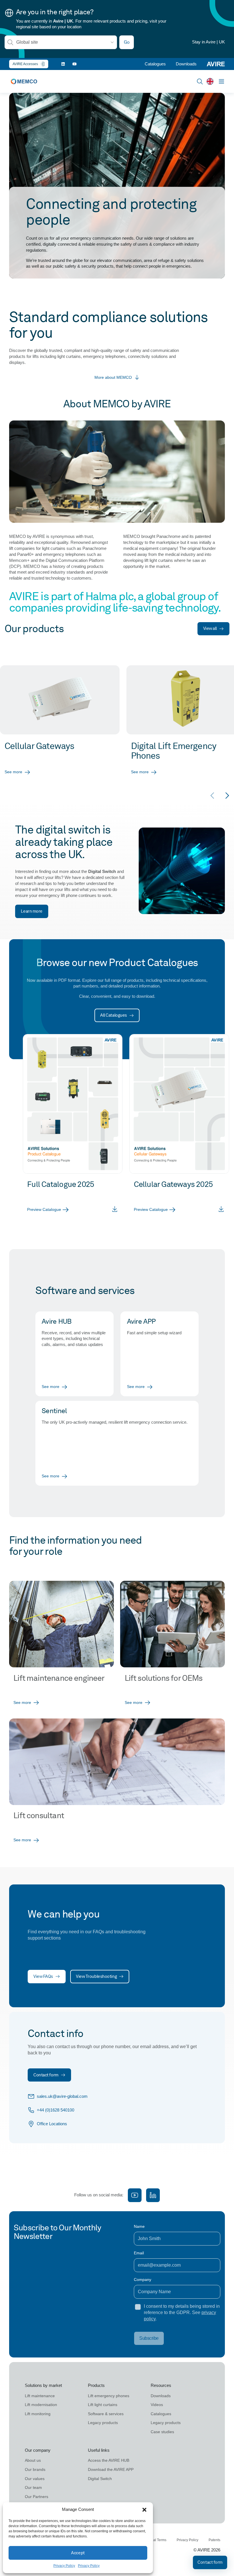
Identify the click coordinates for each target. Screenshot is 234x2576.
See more (13, 772)
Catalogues (155, 64)
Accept (78, 2553)
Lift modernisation (41, 2405)
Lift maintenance (40, 2396)
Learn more (32, 911)
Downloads (186, 64)
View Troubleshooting (96, 1976)
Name (139, 2226)
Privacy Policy (64, 2566)
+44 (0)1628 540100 (56, 2110)
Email (139, 2253)
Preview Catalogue (44, 1209)
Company (143, 2279)
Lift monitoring (38, 2414)
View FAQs (43, 1976)
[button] (144, 2510)
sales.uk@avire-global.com (62, 2096)
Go (127, 42)
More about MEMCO (113, 377)
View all (210, 628)
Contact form (46, 2075)
